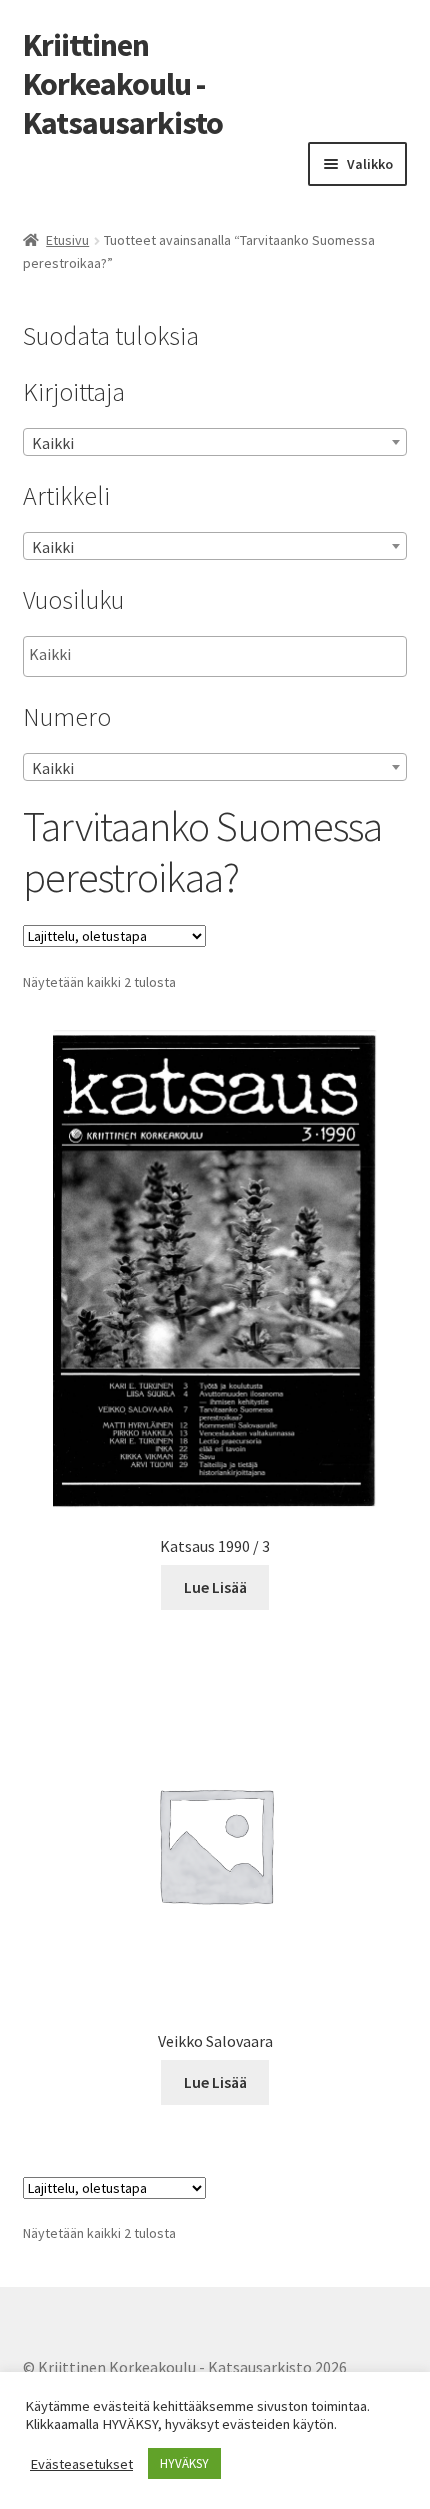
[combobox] (215, 442)
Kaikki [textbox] (53, 443)
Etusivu (67, 240)
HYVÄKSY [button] (184, 2463)
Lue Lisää (215, 1587)
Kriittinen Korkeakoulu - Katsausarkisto (123, 84)
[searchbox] (129, 655)
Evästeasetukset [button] (81, 2464)
